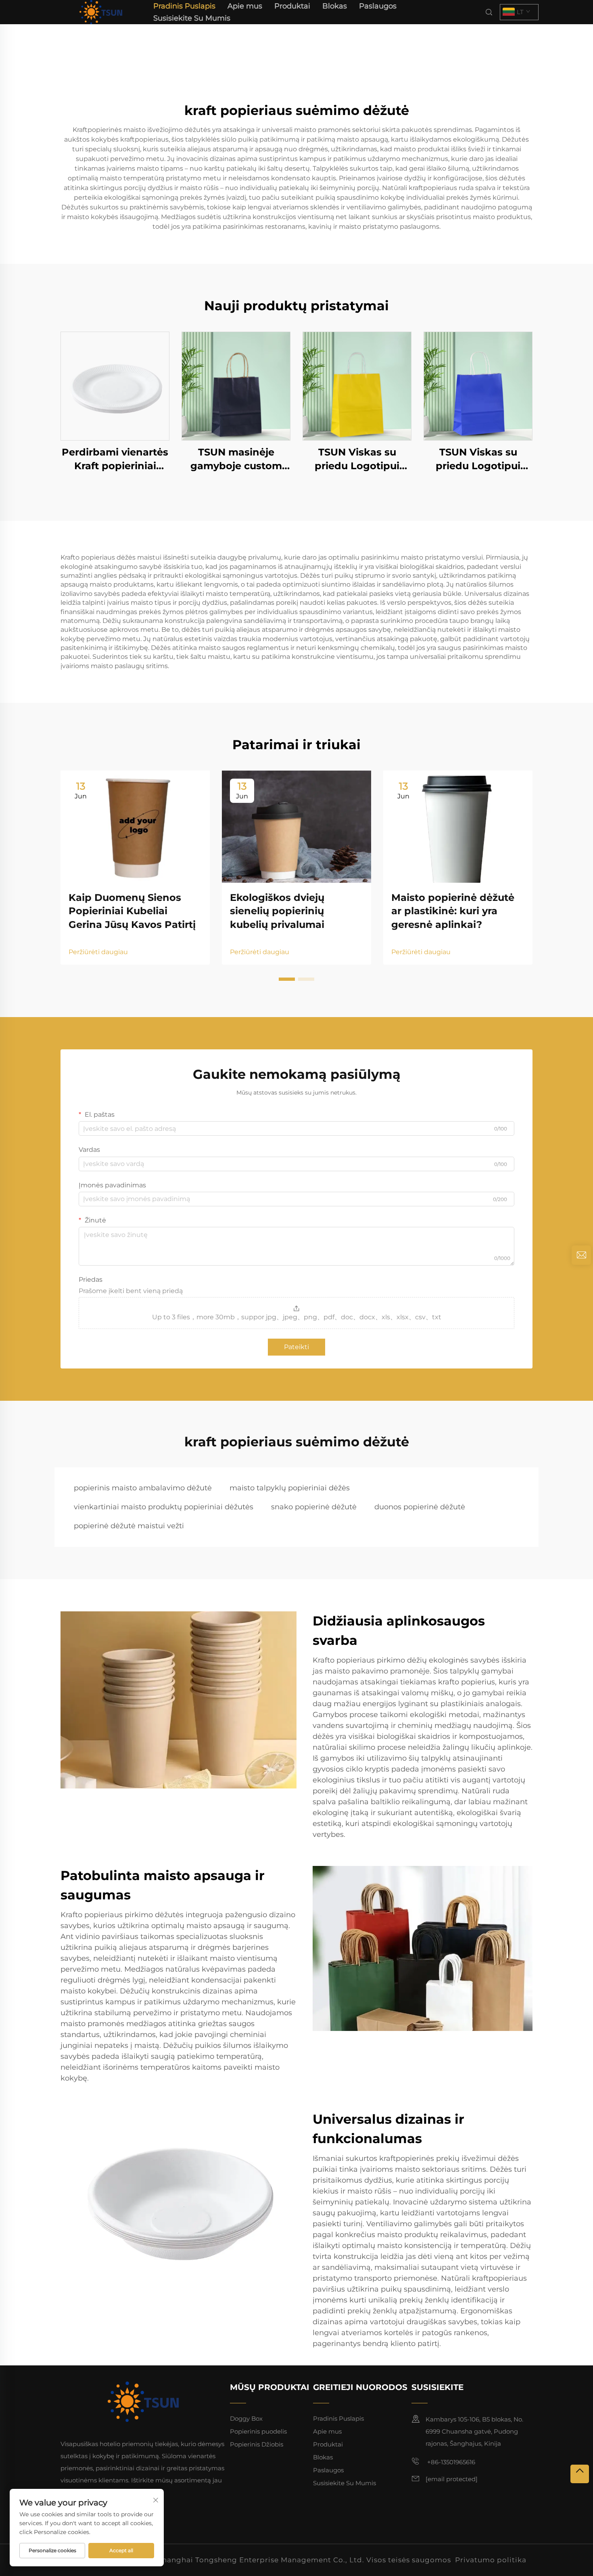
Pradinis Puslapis (184, 6)
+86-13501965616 (450, 2462)
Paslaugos (378, 6)
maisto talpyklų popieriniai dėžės (290, 1488)
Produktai (292, 6)
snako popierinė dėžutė (314, 1507)
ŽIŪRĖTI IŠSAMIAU (115, 386)
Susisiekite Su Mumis (192, 18)
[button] (287, 979)
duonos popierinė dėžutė (420, 1507)
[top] (580, 2474)
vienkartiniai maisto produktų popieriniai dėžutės (164, 1507)
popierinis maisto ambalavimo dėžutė (143, 1488)
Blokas (335, 6)
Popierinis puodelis (258, 2431)
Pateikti (296, 1347)
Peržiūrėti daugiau (98, 952)
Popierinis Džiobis (257, 2444)
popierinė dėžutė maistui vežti (129, 1526)
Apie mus (245, 6)
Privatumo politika (491, 2560)
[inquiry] (581, 1255)
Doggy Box (246, 2418)
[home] (101, 11)
